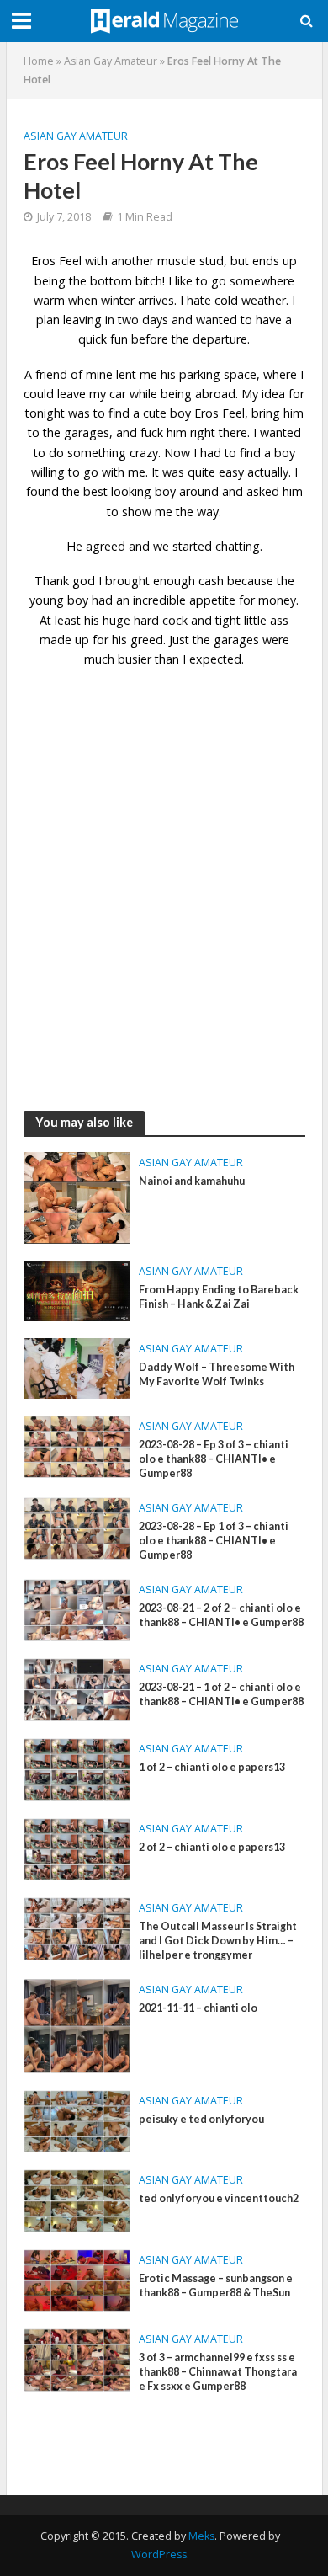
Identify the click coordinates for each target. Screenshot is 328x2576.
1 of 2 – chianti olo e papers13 (212, 1767)
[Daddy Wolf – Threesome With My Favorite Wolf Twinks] (77, 1367)
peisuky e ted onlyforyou (201, 2119)
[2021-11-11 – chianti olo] (77, 2024)
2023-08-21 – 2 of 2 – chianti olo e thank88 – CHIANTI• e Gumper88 (221, 1615)
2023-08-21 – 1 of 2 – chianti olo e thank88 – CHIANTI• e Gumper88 (221, 1694)
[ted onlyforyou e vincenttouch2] (77, 2200)
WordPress (159, 2555)
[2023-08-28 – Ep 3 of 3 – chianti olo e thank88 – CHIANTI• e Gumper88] (77, 1445)
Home (39, 61)
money (277, 600)
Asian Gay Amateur (111, 61)
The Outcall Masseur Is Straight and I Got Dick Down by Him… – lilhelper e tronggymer (218, 1941)
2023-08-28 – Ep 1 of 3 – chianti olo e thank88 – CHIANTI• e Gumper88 (214, 1541)
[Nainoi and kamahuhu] (77, 1196)
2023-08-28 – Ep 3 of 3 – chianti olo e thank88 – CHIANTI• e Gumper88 (214, 1459)
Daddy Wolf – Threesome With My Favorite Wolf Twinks (217, 1374)
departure (220, 339)
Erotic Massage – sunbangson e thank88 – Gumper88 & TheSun (216, 2285)
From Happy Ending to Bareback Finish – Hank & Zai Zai (219, 1297)
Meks (201, 2536)
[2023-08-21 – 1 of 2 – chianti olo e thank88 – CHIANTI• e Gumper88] (77, 1688)
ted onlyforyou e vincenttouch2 (219, 2198)
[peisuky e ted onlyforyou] (77, 2120)
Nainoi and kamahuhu (192, 1181)
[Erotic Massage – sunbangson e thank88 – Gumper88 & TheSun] (77, 2279)
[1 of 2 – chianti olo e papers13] (77, 1768)
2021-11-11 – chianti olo (198, 2008)
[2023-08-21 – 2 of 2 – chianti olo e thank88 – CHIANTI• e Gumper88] (77, 1608)
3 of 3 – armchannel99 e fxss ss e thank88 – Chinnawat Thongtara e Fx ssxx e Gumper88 (218, 2372)
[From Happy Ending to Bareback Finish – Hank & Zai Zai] (77, 1289)
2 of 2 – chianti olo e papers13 (212, 1847)
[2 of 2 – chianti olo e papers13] (77, 1848)
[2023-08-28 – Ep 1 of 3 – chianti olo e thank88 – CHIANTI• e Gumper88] (77, 1527)
